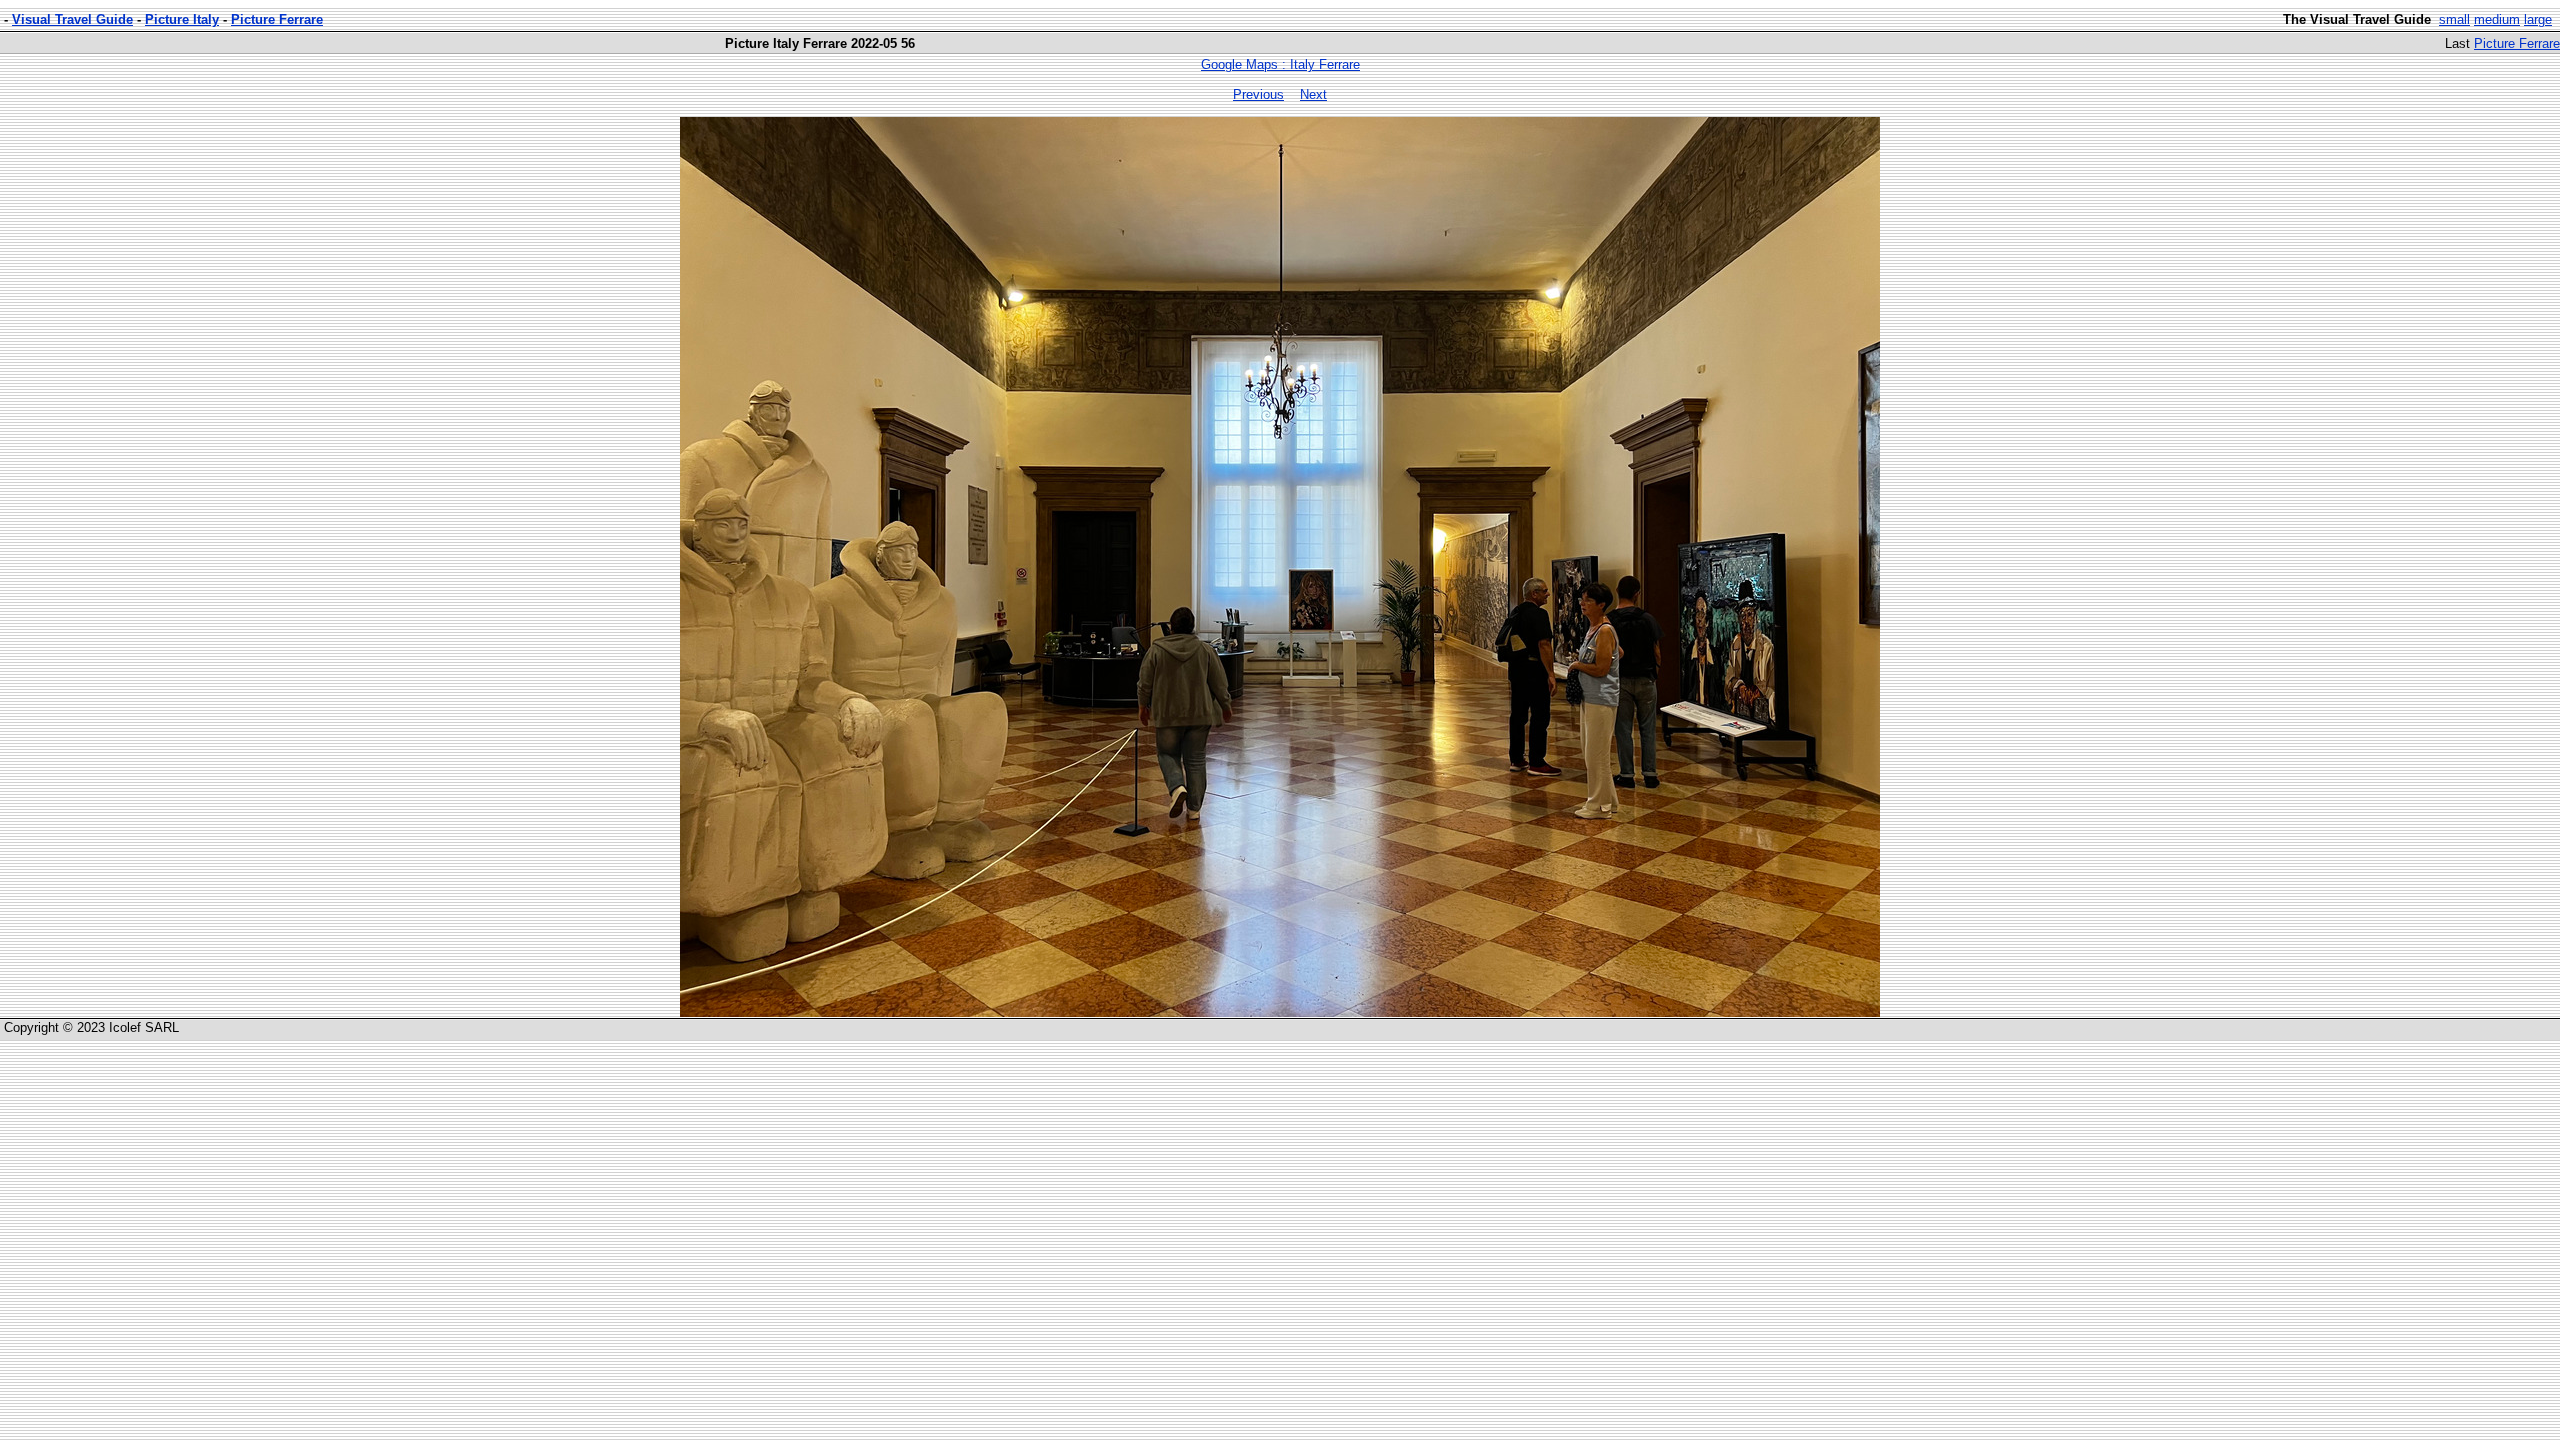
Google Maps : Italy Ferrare (1280, 64)
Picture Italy (182, 19)
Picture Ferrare (277, 19)
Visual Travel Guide (72, 19)
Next (1313, 94)
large (2538, 19)
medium (2497, 19)
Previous (1258, 94)
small (2454, 19)
